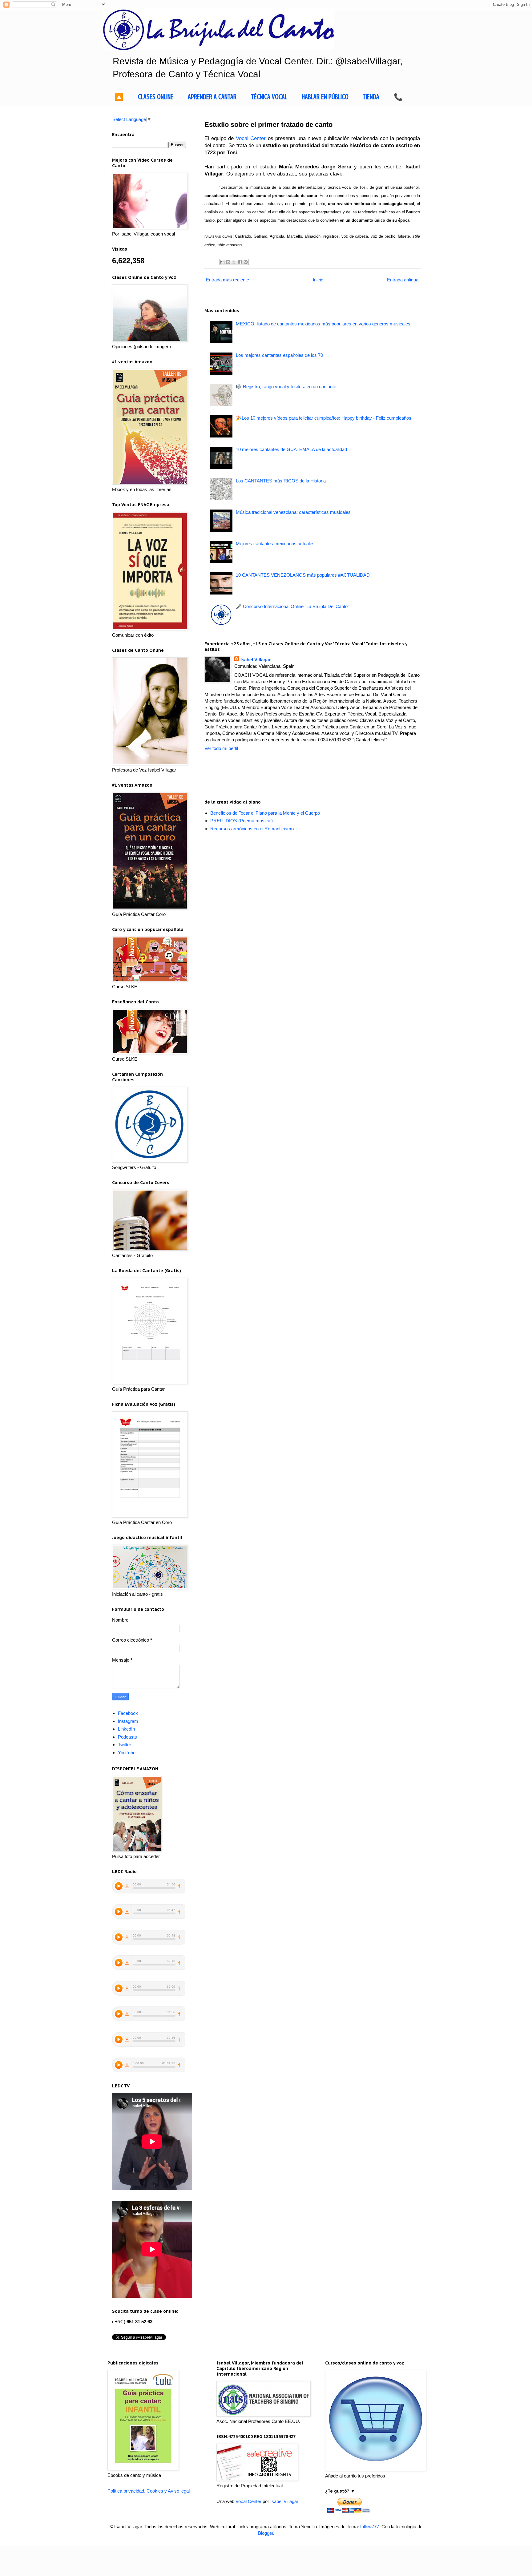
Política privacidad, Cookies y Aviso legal (149, 2491)
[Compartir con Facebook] (240, 262)
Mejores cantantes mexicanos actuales (275, 544)
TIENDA (371, 97)
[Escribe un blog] (228, 262)
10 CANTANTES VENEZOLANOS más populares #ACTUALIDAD (303, 575)
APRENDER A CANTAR (212, 97)
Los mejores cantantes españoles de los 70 (279, 355)
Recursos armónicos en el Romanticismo (252, 829)
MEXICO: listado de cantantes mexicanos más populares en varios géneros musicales (323, 324)
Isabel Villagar (256, 660)
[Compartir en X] (234, 262)
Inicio (318, 280)
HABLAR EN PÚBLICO (325, 97)
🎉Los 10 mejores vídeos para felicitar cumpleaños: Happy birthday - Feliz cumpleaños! (324, 418)
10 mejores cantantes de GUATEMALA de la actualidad (291, 449)
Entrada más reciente (228, 280)
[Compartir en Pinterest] (246, 262)
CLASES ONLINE (156, 97)
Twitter (125, 1745)
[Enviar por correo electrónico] (222, 262)
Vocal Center (251, 138)
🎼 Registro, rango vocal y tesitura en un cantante (286, 387)
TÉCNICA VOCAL (269, 97)
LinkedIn (126, 1729)
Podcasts (127, 1737)
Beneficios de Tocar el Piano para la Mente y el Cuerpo (265, 813)
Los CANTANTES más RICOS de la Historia (281, 481)
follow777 (370, 2527)
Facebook (128, 1713)
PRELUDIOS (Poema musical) (242, 821)
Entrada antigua (403, 280)
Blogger (266, 2533)
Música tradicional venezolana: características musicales (293, 512)
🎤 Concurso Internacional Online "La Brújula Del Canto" (292, 606)
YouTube (127, 1753)
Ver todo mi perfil (221, 748)
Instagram (128, 1721)
